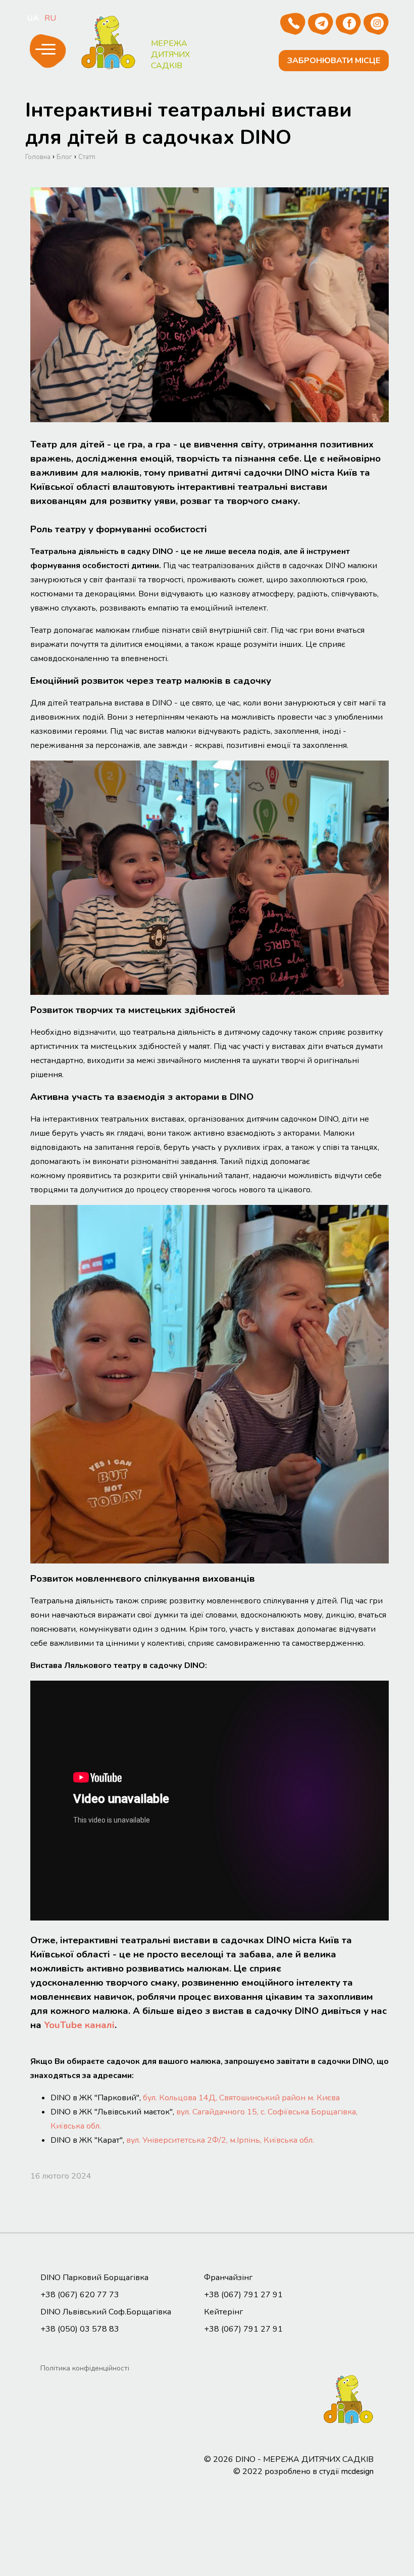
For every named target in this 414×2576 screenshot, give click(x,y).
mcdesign (357, 2471)
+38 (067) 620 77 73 (80, 2295)
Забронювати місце (334, 61)
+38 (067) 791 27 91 (243, 2295)
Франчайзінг (228, 2278)
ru (50, 18)
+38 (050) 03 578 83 (80, 2329)
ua (33, 18)
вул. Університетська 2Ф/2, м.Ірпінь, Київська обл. (220, 2140)
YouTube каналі (79, 2025)
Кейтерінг (223, 2312)
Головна (38, 157)
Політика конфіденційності (85, 2368)
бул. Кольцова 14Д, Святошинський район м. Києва (241, 2098)
